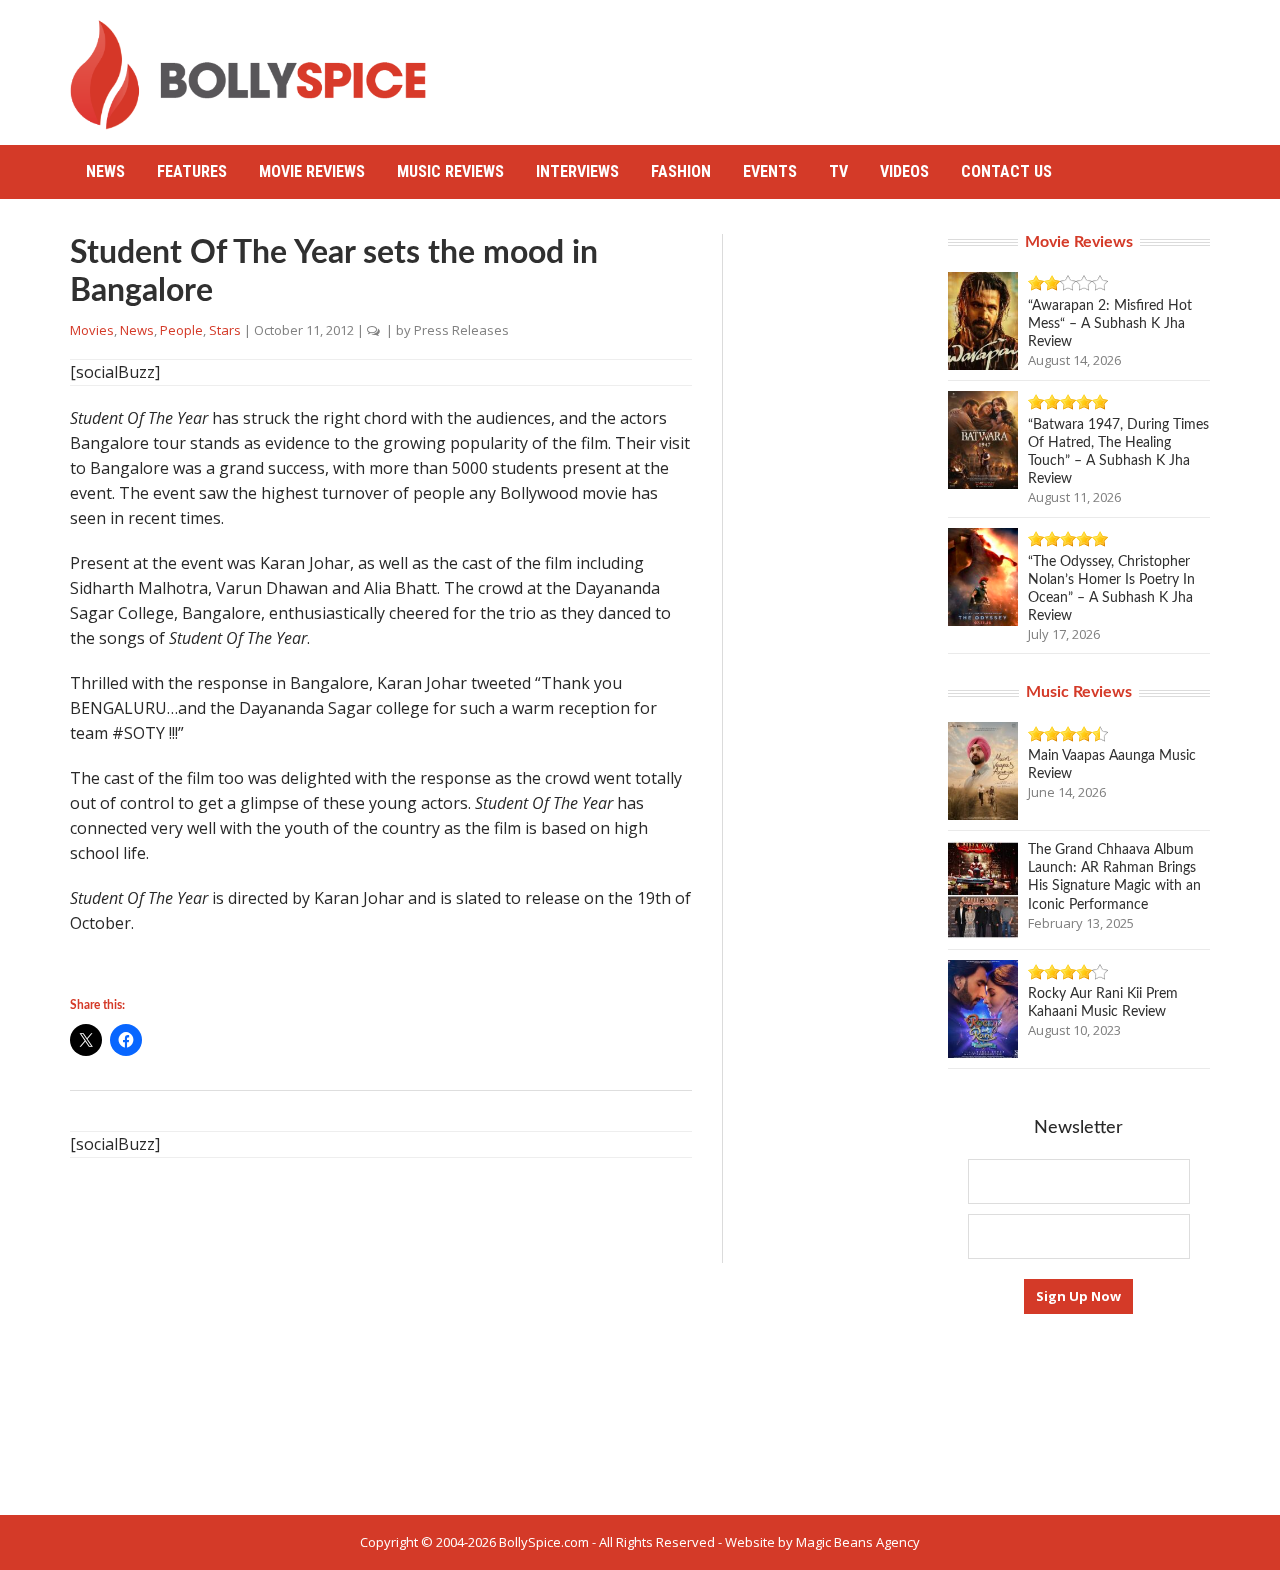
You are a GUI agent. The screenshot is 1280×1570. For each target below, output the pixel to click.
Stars (225, 330)
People (181, 330)
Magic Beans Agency (858, 1542)
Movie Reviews (312, 171)
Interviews (577, 171)
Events (770, 171)
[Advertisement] (846, 65)
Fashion (681, 171)
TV (838, 171)
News (105, 171)
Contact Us (1006, 171)
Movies (92, 330)
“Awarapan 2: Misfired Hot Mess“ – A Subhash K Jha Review (1110, 324)
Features (192, 171)
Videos (904, 171)
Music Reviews (450, 171)
